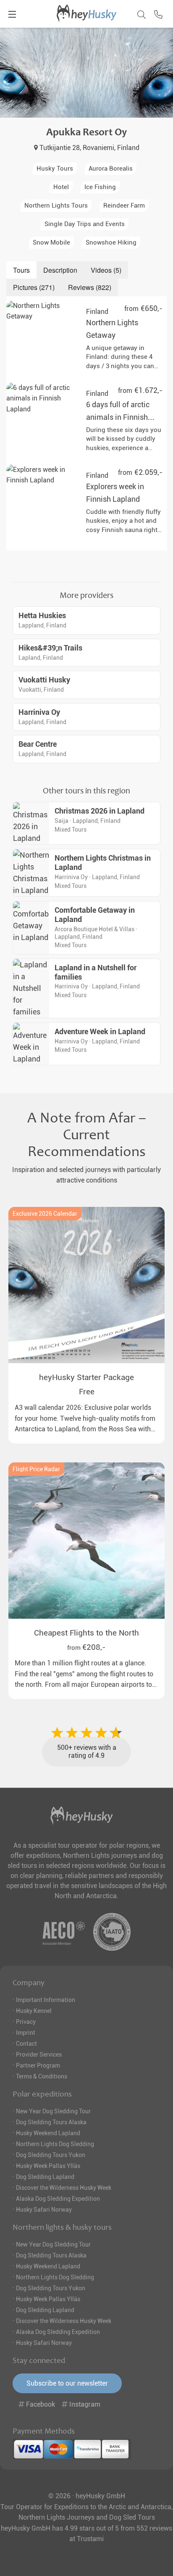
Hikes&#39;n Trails (50, 648)
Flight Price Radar (36, 1469)
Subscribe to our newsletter (67, 2383)
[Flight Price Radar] (86, 1541)
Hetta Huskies (42, 616)
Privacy (26, 2022)
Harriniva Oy (39, 712)
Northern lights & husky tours (62, 2227)
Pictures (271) (34, 287)
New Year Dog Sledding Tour (53, 2111)
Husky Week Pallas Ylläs (48, 2166)
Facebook (41, 2404)
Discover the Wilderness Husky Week (64, 2188)
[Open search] (139, 13)
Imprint (26, 2033)
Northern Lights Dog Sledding (55, 2144)
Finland (97, 312)
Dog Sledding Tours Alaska (51, 2122)
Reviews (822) (90, 287)
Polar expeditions (42, 2094)
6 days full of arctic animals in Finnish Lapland (118, 417)
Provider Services (39, 2054)
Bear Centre (38, 744)
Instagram (84, 2404)
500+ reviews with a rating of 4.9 (87, 1752)
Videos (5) (106, 270)
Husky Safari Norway (44, 2210)
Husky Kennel (34, 2011)
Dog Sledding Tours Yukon (51, 2155)
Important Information (46, 2000)
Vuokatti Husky (44, 680)
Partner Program (38, 2065)
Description (60, 270)
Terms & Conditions (42, 2076)
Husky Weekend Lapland (48, 2133)
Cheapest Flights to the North (86, 1633)
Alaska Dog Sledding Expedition (58, 2199)
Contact (26, 2044)
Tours (21, 270)
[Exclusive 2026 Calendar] (86, 1285)
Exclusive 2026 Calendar (45, 1214)
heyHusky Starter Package (86, 1377)
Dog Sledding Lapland (45, 2177)
